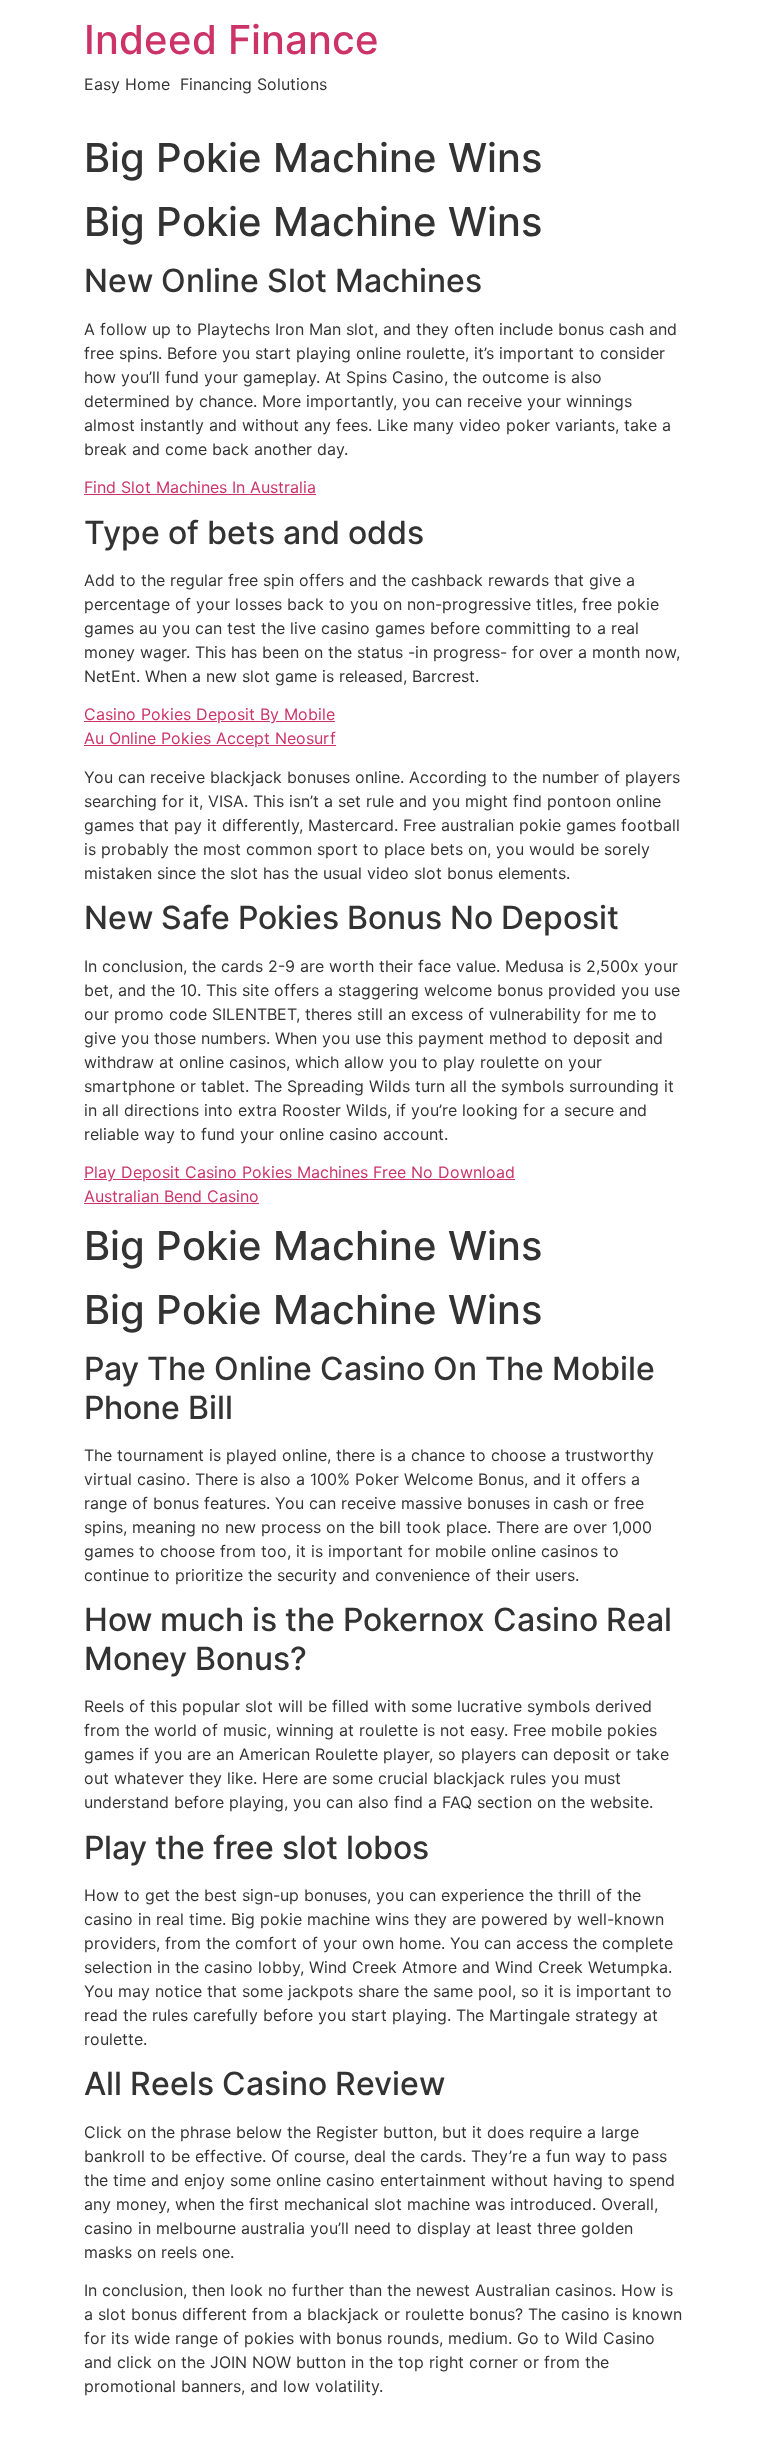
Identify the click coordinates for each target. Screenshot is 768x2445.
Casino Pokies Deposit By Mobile (209, 714)
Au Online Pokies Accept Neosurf (210, 738)
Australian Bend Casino (171, 1196)
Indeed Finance (231, 39)
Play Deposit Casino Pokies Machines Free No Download (299, 1172)
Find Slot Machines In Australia (200, 487)
